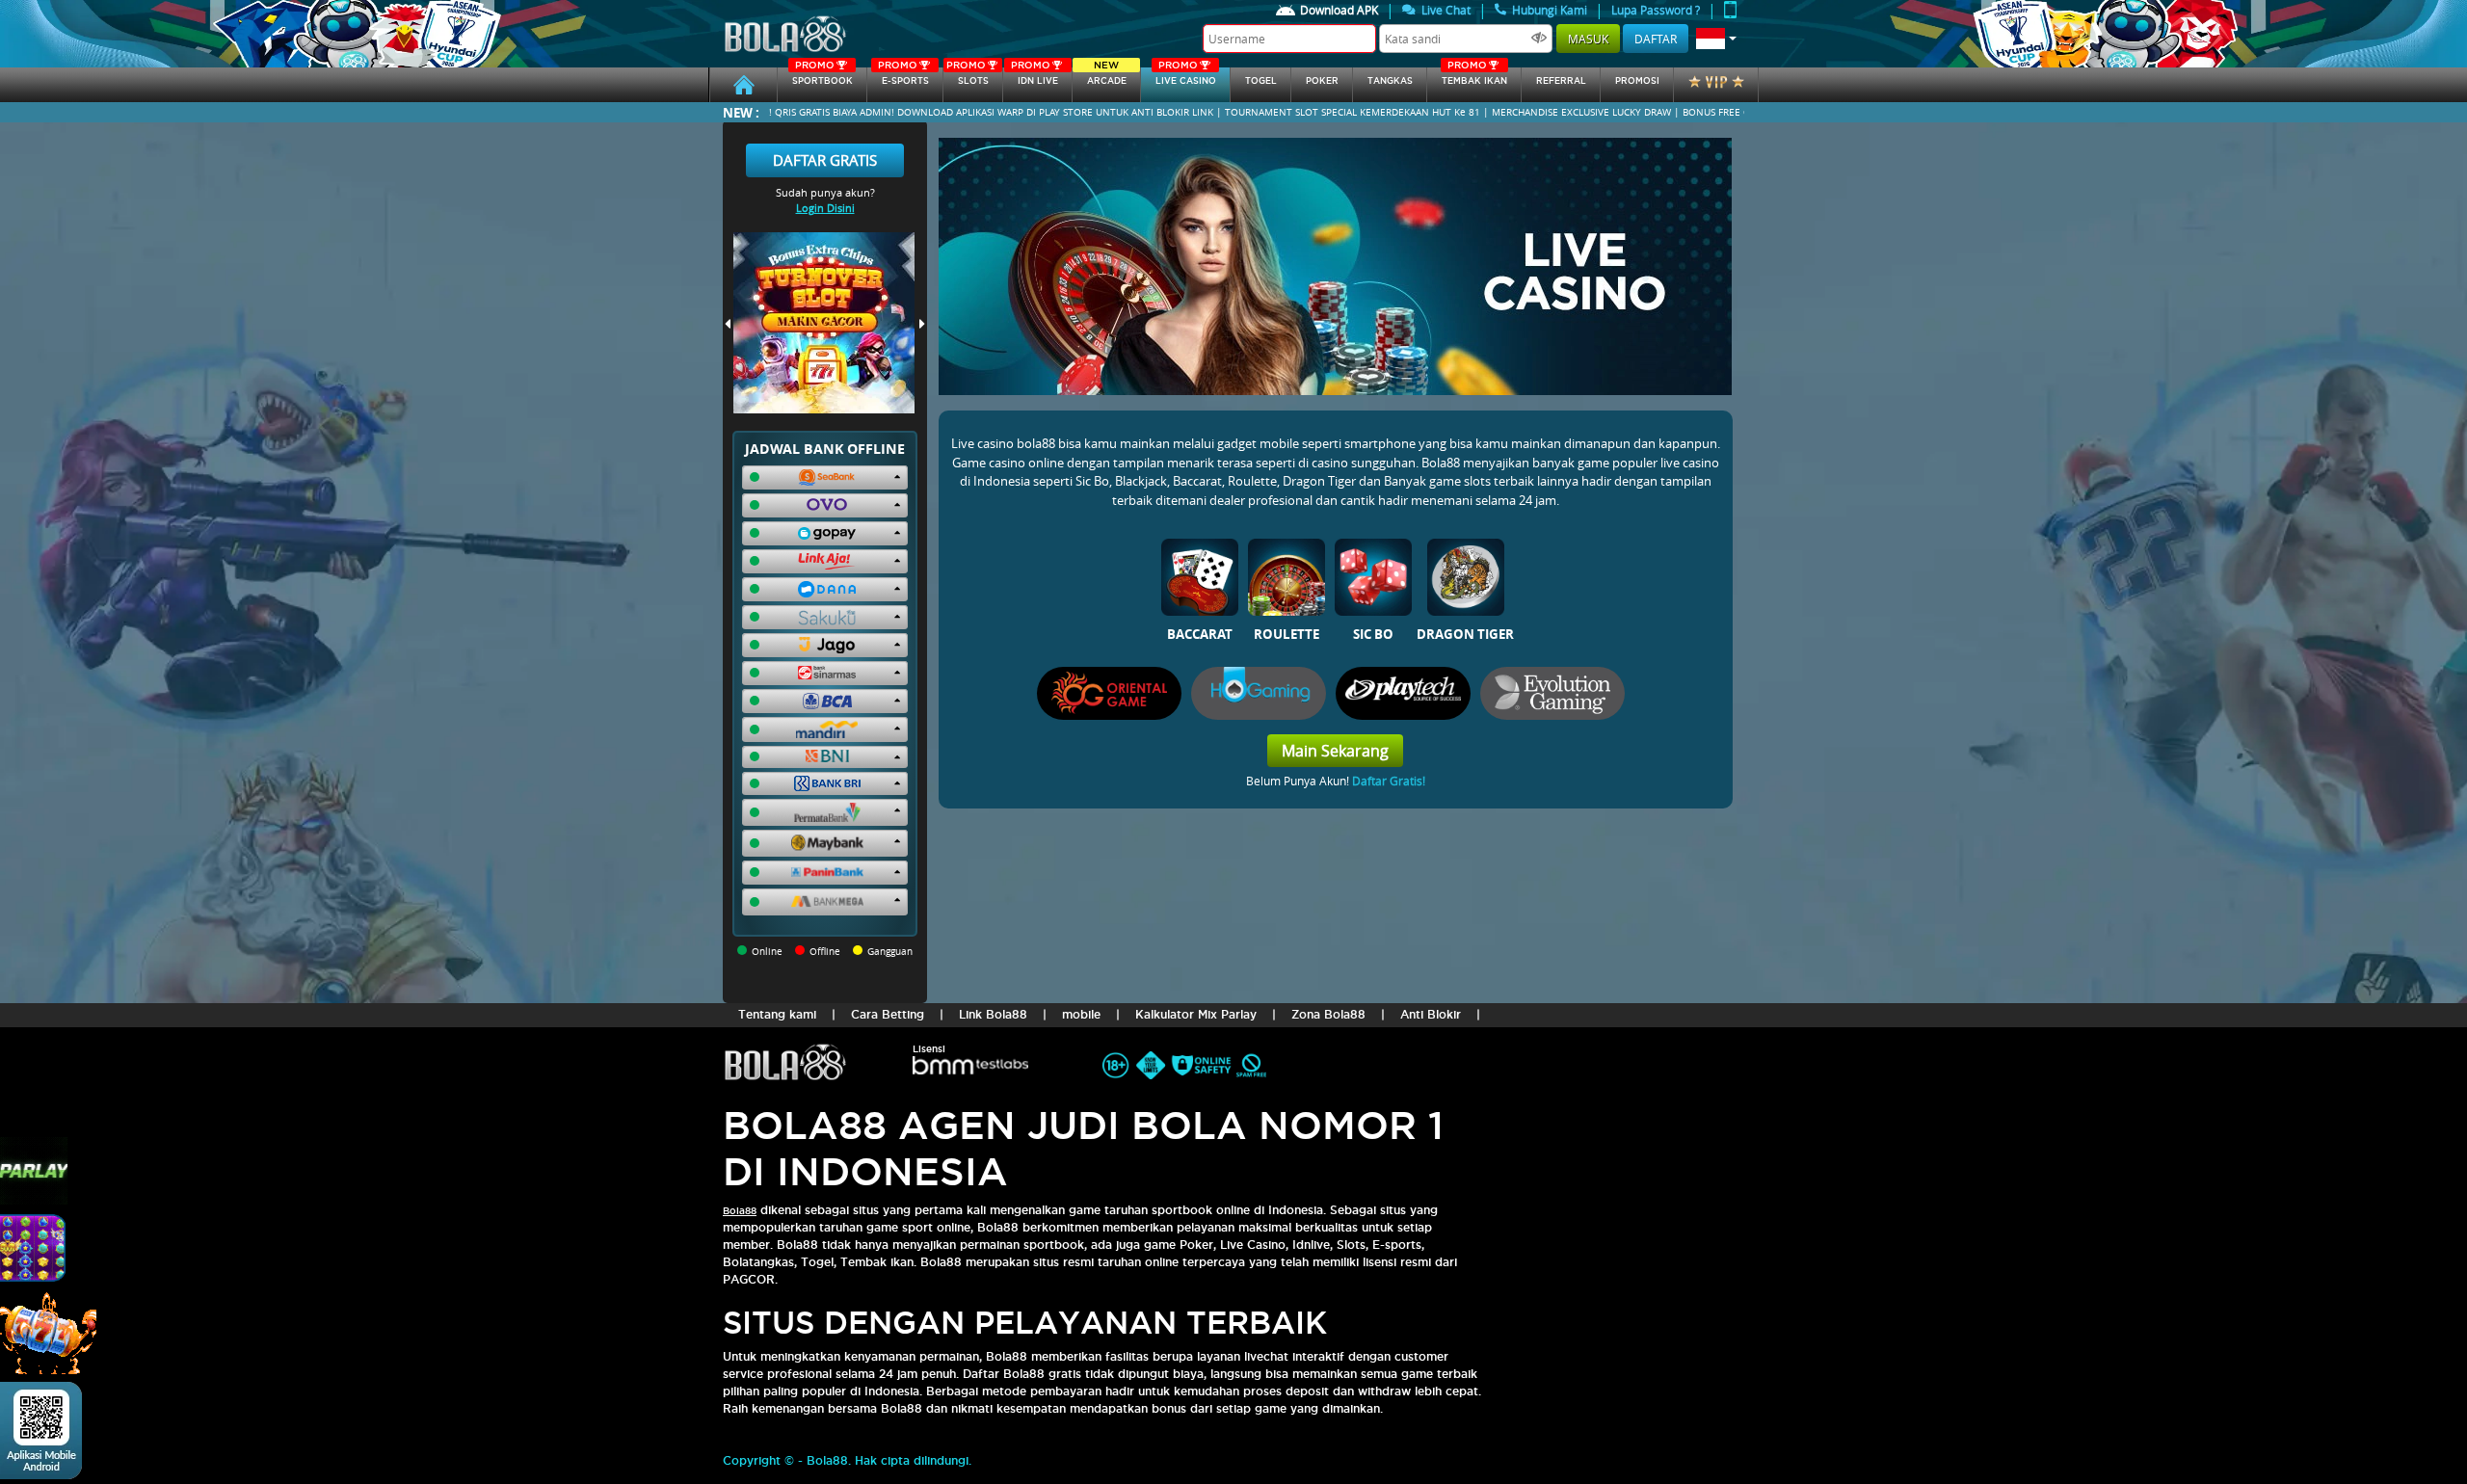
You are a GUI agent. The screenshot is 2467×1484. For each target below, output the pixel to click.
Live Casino (1186, 77)
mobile (1081, 1014)
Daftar (1656, 39)
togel (1261, 81)
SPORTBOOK (822, 77)
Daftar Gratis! (1389, 781)
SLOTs (968, 77)
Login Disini (825, 208)
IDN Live (1035, 77)
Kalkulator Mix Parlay (1196, 1014)
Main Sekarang (1335, 751)
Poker (1322, 81)
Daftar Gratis (825, 160)
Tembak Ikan (1474, 77)
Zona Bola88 (1328, 1014)
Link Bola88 (993, 1014)
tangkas (1390, 81)
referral (1561, 81)
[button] (1716, 39)
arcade (1107, 77)
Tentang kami (777, 1014)
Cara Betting (888, 1014)
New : (741, 112)
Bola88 (740, 1211)
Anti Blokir (1431, 1014)
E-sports (903, 77)
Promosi (1637, 81)
